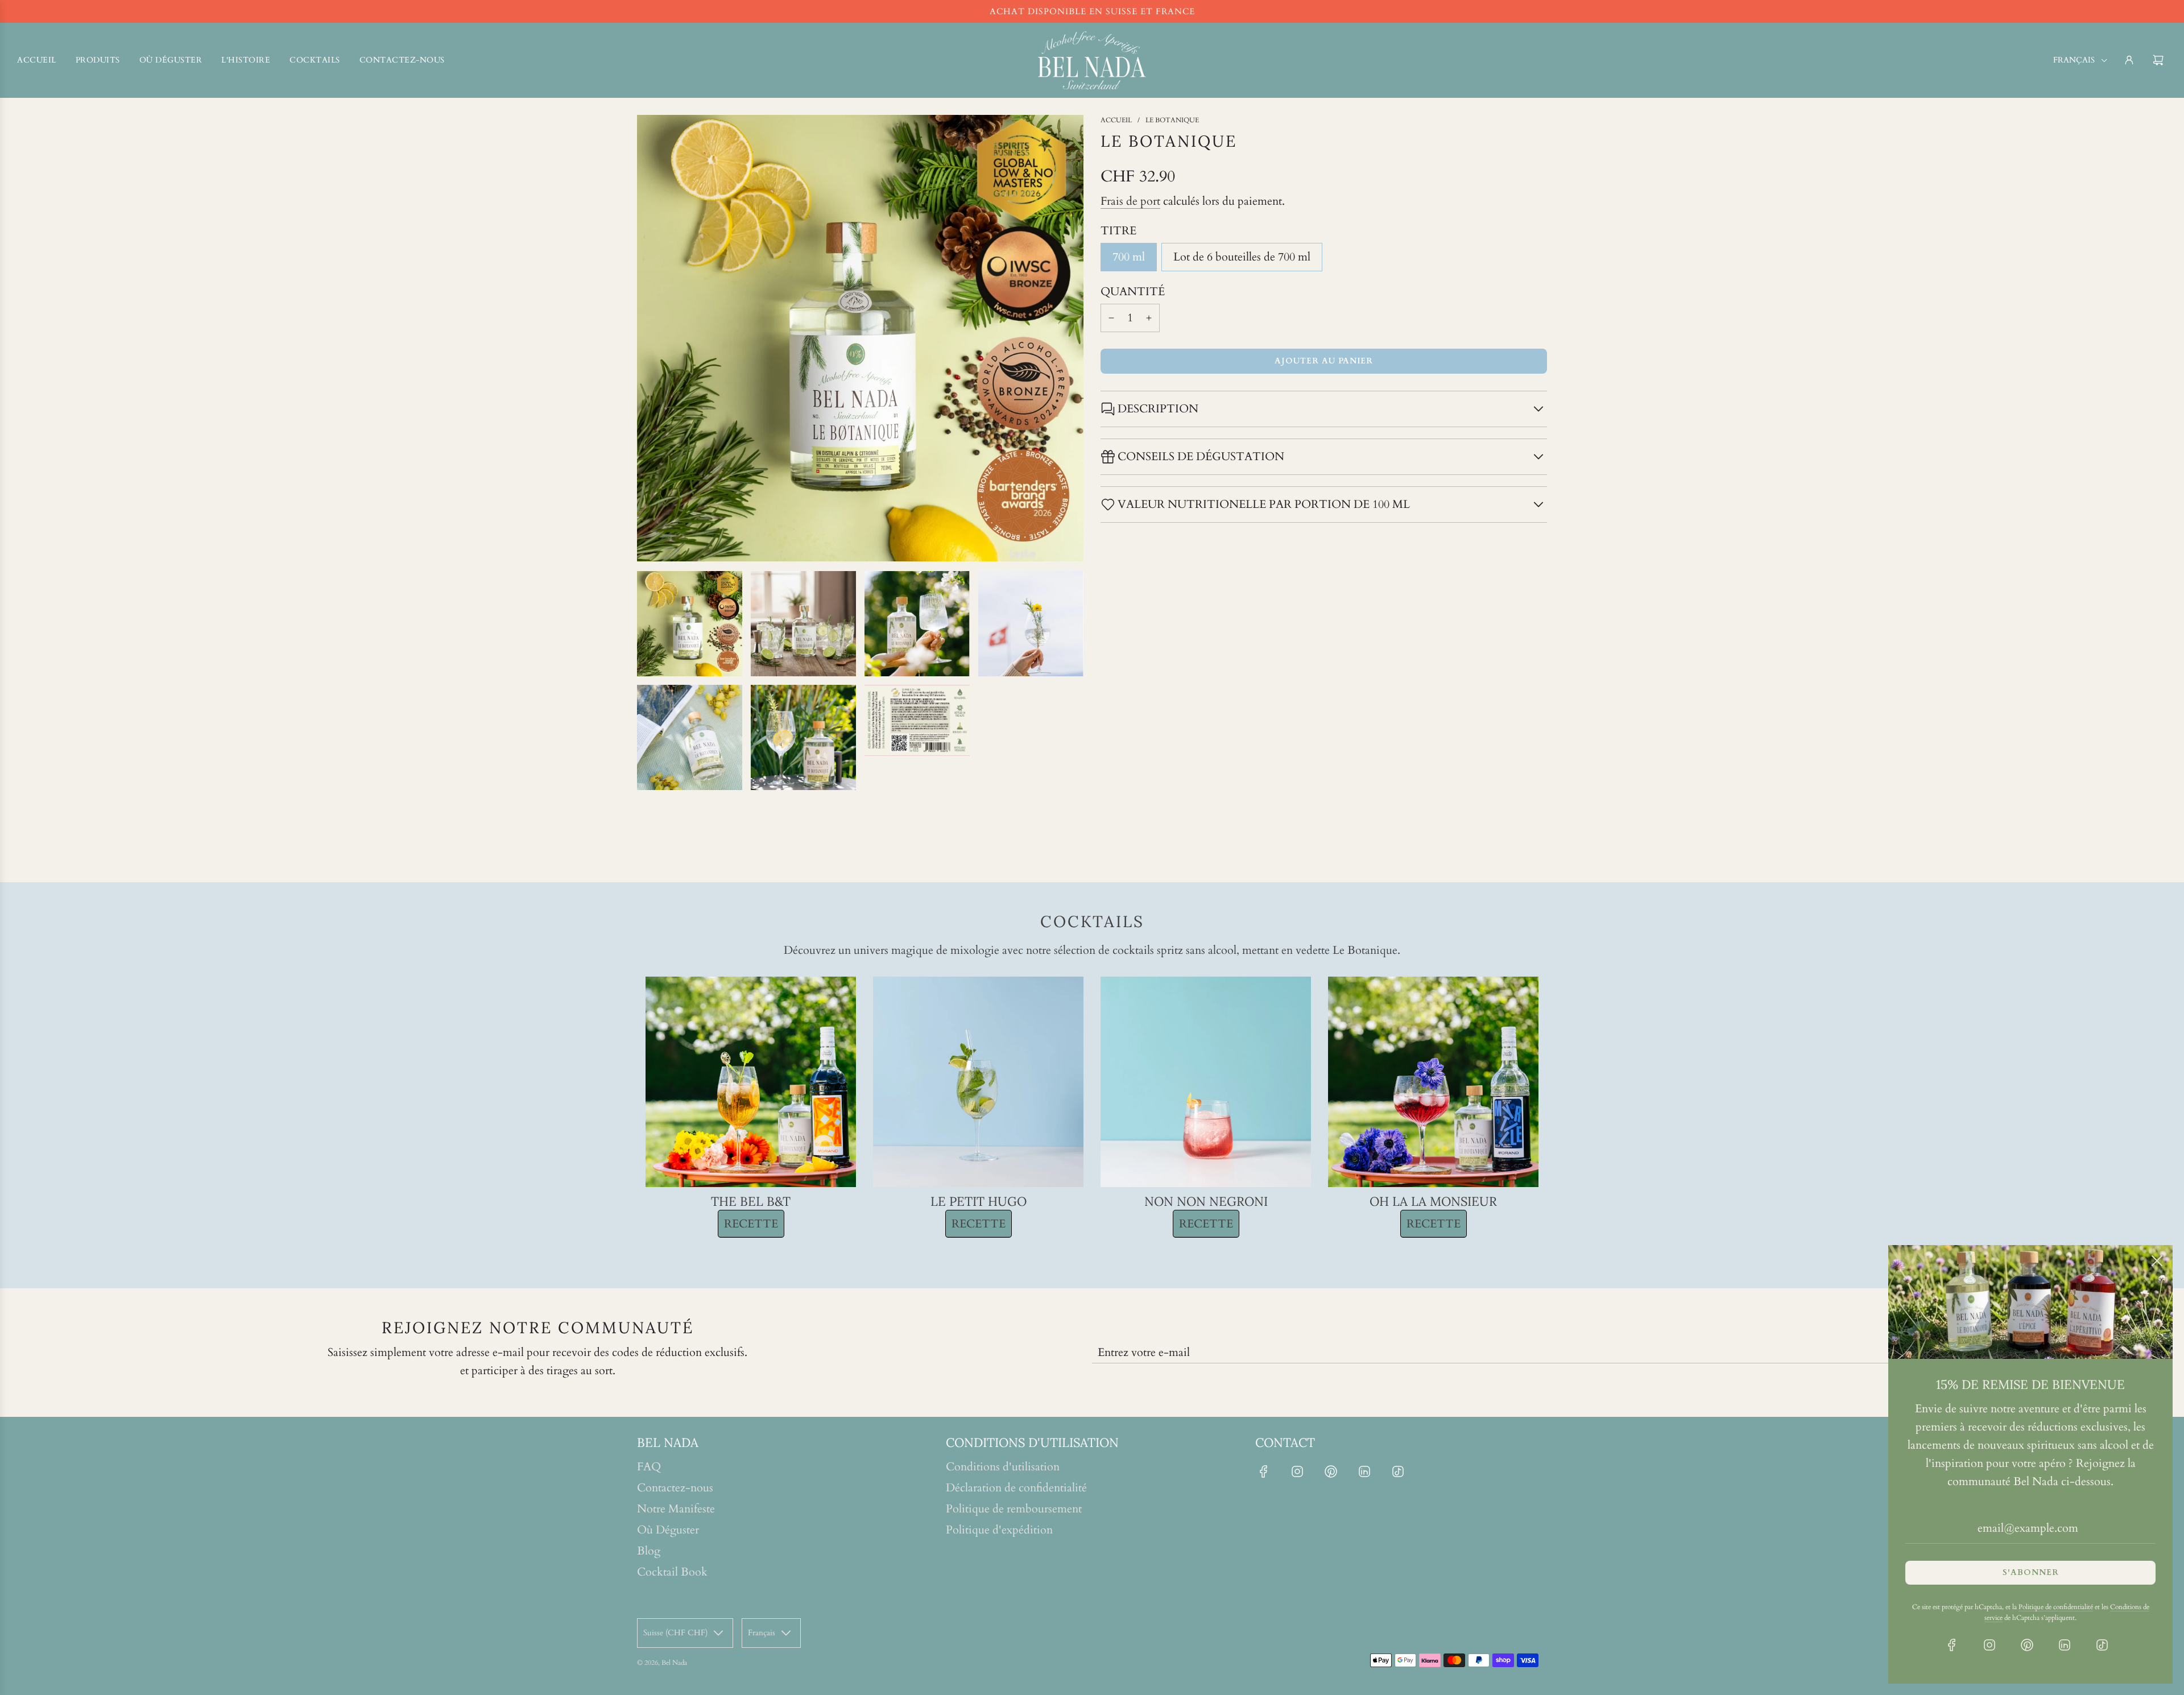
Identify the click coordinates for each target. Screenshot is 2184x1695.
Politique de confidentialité (2056, 1607)
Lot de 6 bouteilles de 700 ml (1242, 257)
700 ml (1129, 257)
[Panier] (2160, 60)
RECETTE (751, 1224)
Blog (649, 1551)
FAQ (649, 1467)
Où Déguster (668, 1530)
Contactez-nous (675, 1488)
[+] (1149, 318)
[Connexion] (2129, 60)
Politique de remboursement (1014, 1509)
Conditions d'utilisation (1003, 1467)
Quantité (1133, 292)
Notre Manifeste (676, 1509)
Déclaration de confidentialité (1016, 1488)
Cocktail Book (672, 1572)
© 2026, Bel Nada (662, 1663)
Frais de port (1130, 201)
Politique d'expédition (999, 1530)
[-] (1111, 318)
